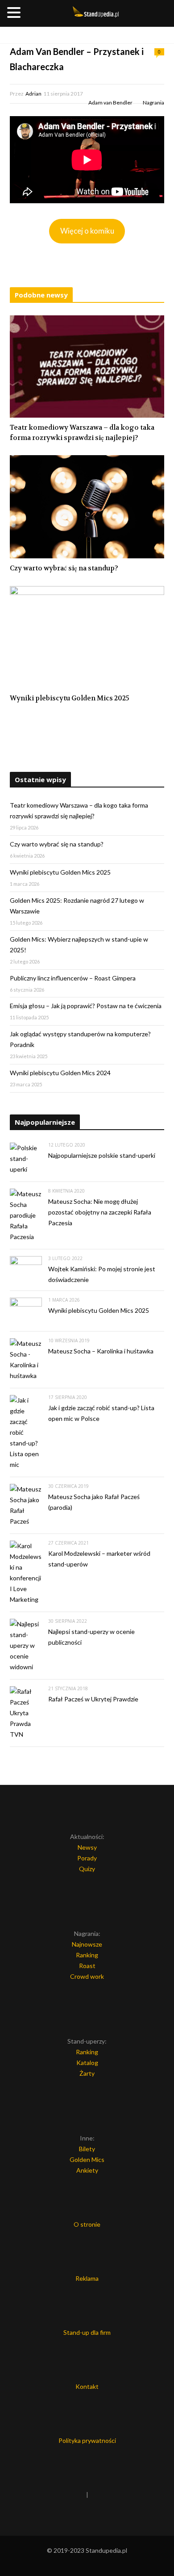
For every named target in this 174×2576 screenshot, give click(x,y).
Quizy (87, 1869)
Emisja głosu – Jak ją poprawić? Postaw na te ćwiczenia (86, 1006)
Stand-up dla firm (87, 2332)
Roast (87, 1966)
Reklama (87, 2278)
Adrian (33, 94)
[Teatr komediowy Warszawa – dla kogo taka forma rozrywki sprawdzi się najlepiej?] (87, 367)
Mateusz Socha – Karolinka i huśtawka (101, 1351)
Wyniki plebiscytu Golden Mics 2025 (70, 698)
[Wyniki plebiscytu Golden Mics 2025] (87, 637)
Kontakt (87, 2386)
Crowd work (87, 1976)
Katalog (87, 2063)
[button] (15, 13)
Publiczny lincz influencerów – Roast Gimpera (73, 978)
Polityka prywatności (87, 2440)
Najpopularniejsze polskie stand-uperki (102, 1155)
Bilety (87, 2149)
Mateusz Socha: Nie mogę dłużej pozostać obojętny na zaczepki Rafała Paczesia (100, 1212)
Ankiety (87, 2170)
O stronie (87, 2224)
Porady (87, 1858)
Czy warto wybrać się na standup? (64, 568)
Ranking (87, 1955)
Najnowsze (87, 1944)
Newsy (87, 1847)
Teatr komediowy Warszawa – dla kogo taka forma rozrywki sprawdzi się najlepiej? (82, 433)
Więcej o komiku (87, 231)
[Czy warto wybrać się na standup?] (87, 507)
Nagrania (153, 103)
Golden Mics (87, 2159)
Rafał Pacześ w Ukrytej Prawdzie (93, 1699)
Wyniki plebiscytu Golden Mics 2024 (60, 1073)
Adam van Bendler (110, 103)
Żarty (87, 2073)
